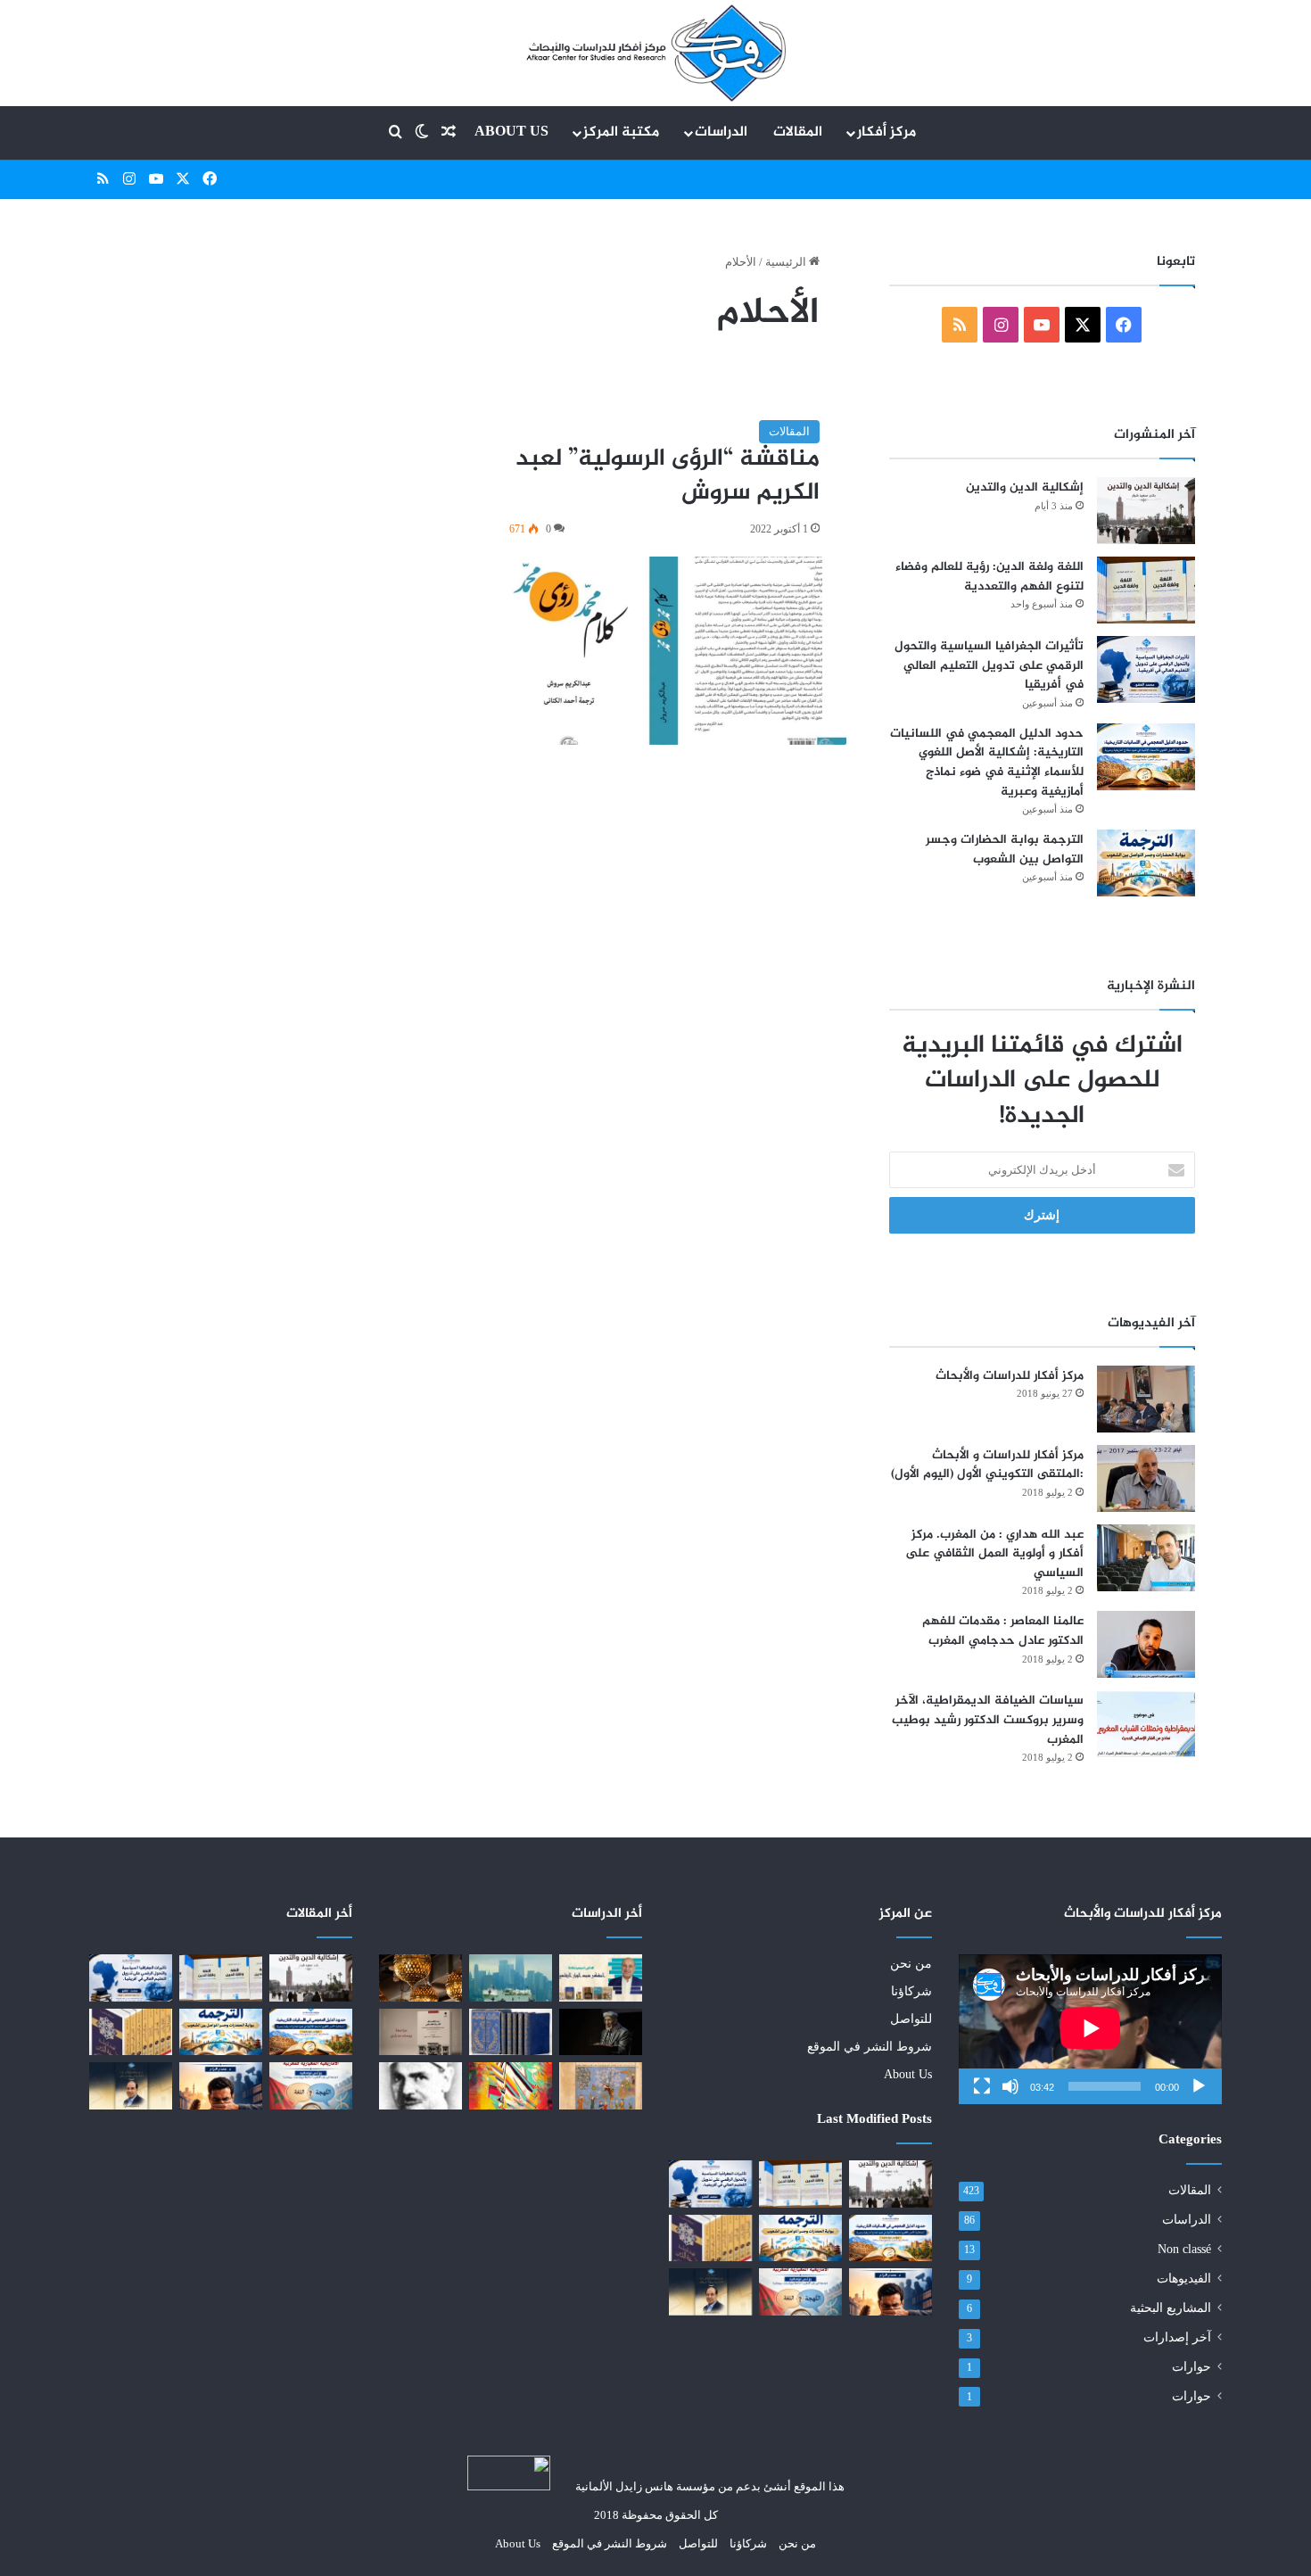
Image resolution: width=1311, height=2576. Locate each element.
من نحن (911, 1964)
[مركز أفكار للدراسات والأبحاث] (1146, 1399)
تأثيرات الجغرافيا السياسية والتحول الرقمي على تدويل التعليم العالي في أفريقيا (989, 665)
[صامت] (1010, 2086)
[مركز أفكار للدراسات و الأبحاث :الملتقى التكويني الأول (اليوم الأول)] (1146, 1478)
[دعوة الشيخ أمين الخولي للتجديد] (421, 2085)
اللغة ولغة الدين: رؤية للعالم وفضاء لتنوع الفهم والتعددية (989, 577)
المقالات (798, 132)
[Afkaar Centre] (655, 53)
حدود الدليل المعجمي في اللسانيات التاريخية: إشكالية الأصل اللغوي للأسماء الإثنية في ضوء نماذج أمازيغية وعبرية (987, 763)
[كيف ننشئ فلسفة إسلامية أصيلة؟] (601, 2032)
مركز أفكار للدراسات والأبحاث (1010, 1376)
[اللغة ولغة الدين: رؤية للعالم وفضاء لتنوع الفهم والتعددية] (1146, 590)
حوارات (1191, 2367)
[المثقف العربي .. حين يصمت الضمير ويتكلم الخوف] (890, 2291)
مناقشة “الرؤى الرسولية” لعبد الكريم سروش (668, 476)
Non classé (1184, 2249)
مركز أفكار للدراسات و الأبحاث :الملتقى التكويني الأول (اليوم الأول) (987, 1465)
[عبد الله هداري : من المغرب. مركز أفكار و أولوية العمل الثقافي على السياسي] (1146, 1558)
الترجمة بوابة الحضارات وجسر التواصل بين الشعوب (1005, 850)
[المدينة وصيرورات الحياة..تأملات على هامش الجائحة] (511, 1977)
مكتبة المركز (621, 132)
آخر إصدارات (1177, 2337)
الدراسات (721, 132)
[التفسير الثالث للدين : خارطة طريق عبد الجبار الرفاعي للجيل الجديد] (601, 1977)
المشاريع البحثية (1171, 2308)
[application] (1090, 2029)
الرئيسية (787, 262)
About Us (511, 132)
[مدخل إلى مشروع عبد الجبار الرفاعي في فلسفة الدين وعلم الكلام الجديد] (710, 2238)
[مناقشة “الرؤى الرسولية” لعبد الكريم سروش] (664, 651)
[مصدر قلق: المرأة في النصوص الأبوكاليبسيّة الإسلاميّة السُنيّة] (601, 2085)
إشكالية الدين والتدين (1025, 487)
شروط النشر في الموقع (870, 2047)
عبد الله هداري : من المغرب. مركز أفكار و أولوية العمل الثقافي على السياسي (994, 1554)
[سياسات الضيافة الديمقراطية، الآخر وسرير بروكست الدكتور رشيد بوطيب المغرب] (1146, 1724)
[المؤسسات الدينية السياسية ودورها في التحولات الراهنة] (421, 1977)
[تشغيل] (1199, 2086)
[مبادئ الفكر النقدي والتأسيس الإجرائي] (511, 2085)
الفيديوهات (1184, 2279)
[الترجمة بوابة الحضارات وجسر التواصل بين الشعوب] (1146, 863)
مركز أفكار (886, 132)
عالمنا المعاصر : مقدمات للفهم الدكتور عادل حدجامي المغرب (1003, 1631)
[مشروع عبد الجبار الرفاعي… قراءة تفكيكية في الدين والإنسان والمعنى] (710, 2291)
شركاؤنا (911, 1991)
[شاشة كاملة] (982, 2086)
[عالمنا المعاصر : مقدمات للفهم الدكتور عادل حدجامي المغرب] (1146, 1644)
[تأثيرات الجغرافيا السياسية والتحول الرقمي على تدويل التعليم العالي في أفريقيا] (1146, 669)
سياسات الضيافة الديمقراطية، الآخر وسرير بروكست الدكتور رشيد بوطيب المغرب (988, 1720)
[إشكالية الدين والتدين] (1146, 511)
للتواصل (911, 2019)
